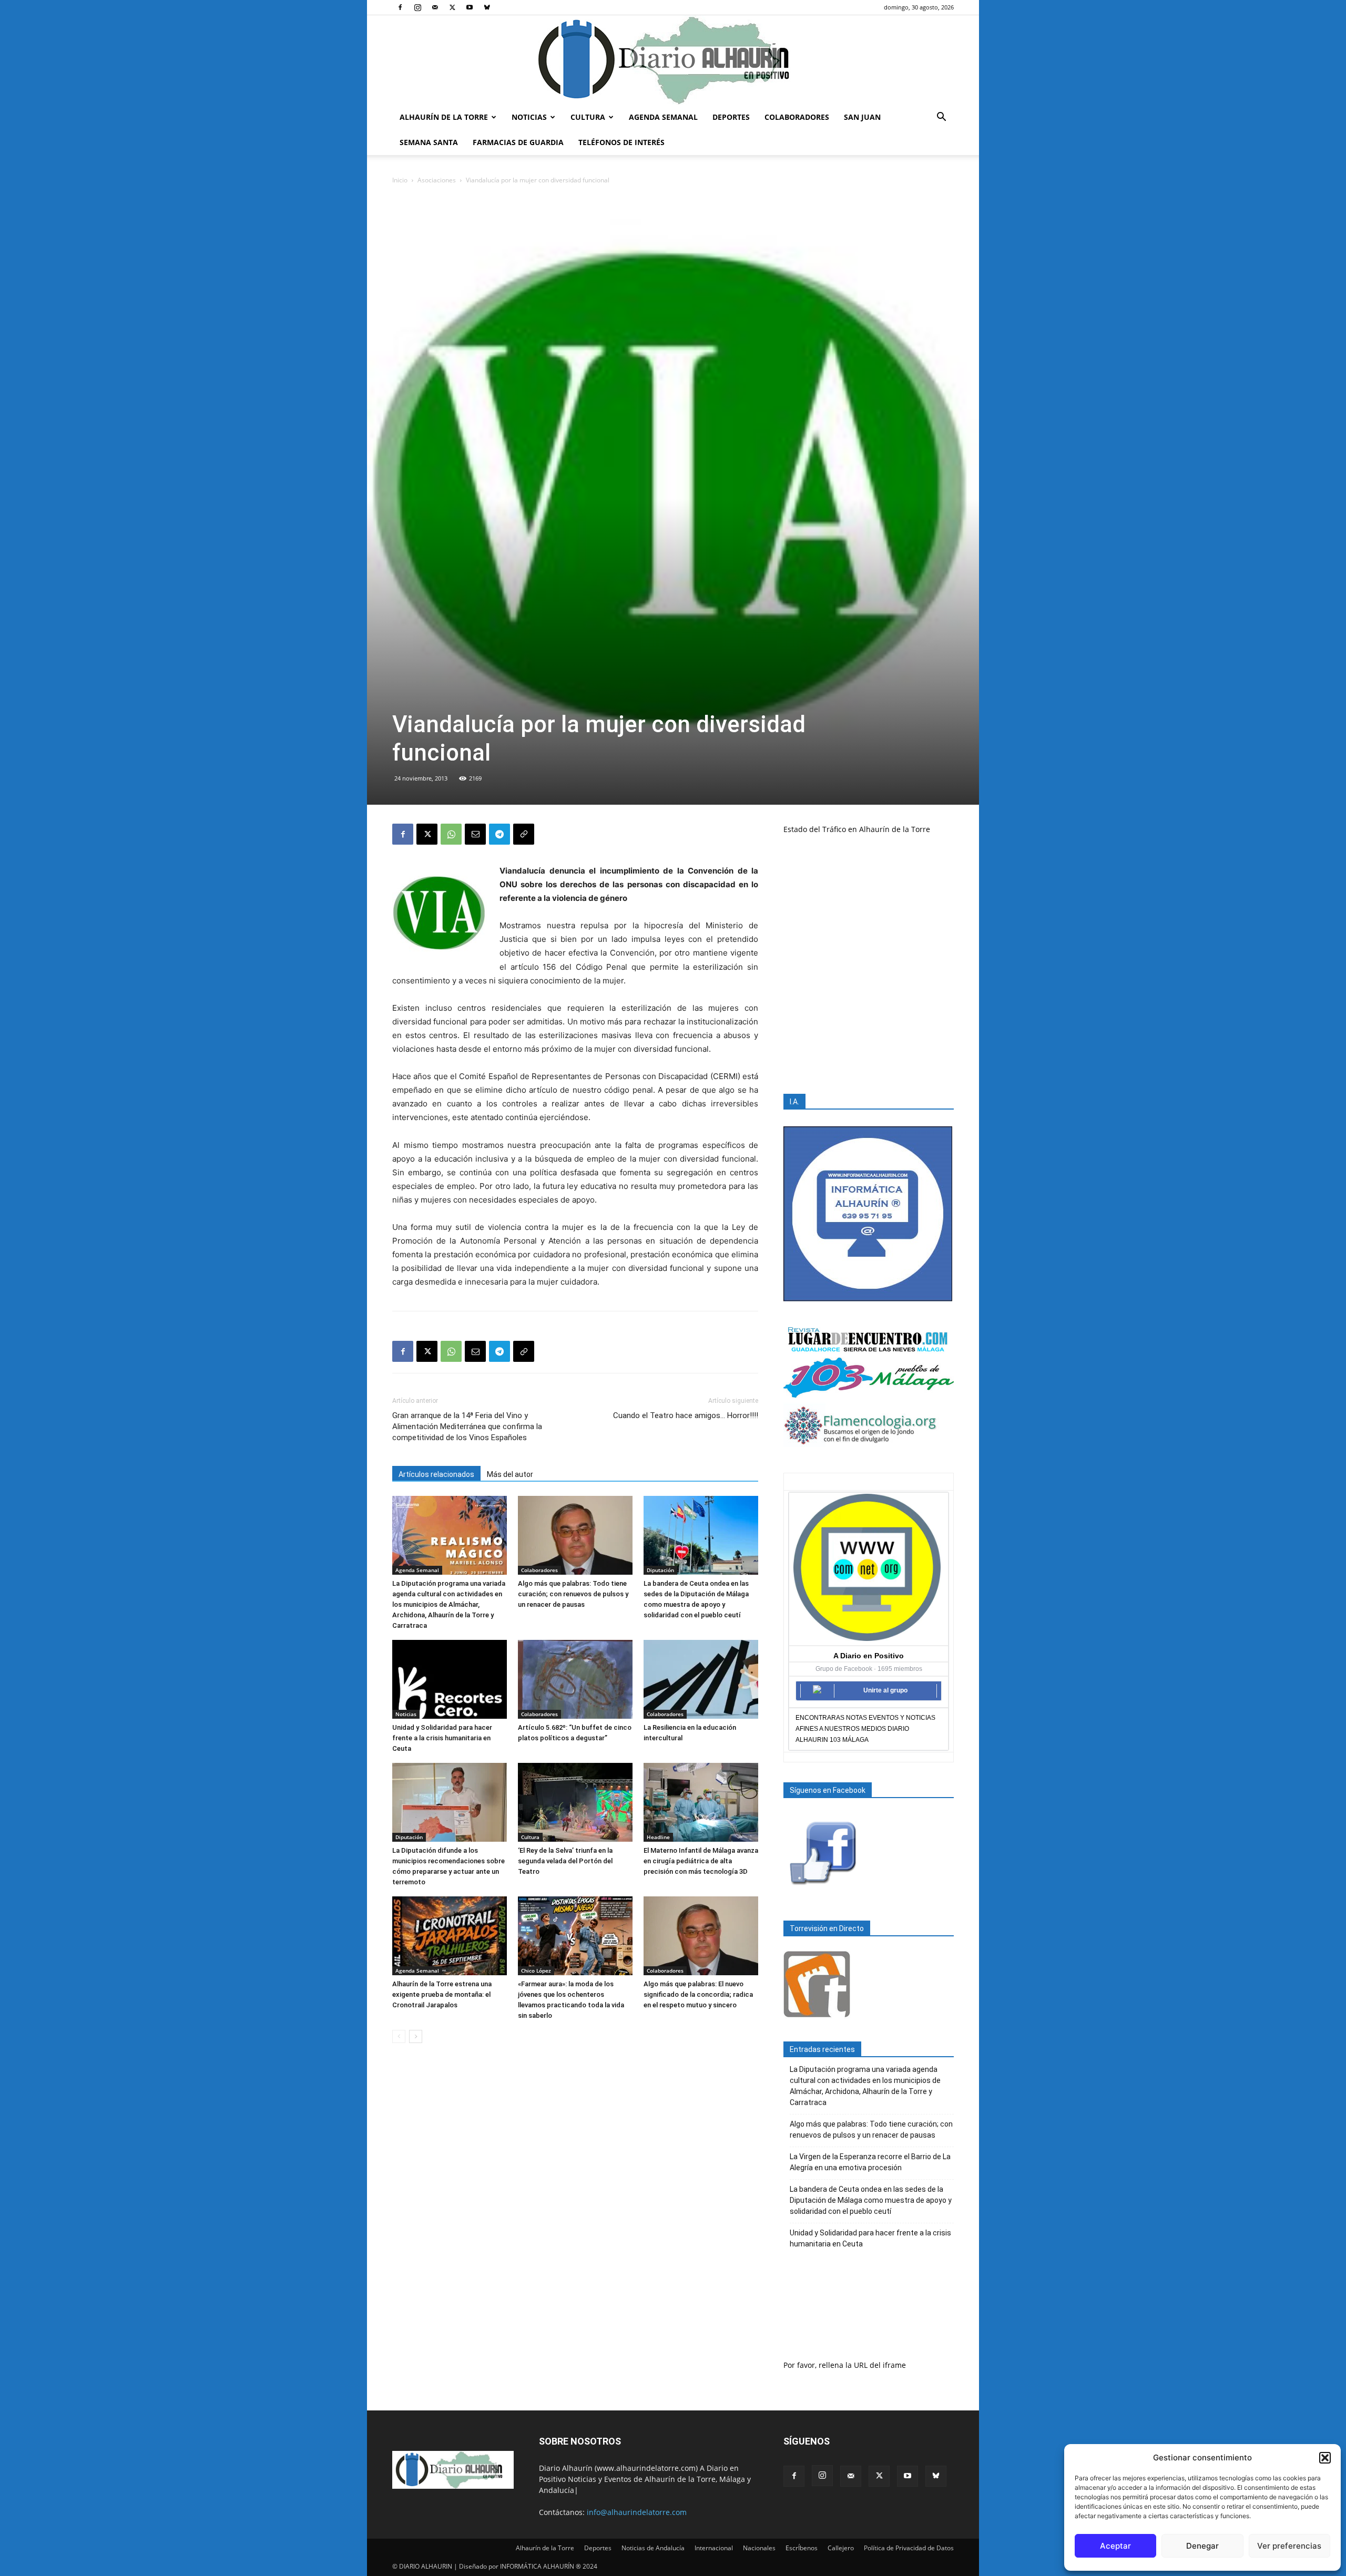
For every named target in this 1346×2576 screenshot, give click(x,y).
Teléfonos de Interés (621, 142)
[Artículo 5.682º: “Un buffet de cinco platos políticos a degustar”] (575, 1679)
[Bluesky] (487, 7)
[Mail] (435, 7)
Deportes (731, 117)
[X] (452, 7)
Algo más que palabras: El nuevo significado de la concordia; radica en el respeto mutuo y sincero (698, 1994)
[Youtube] (470, 7)
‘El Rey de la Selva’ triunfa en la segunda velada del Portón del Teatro (565, 1861)
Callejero (841, 2548)
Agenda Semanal (663, 117)
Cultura (588, 117)
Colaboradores (797, 117)
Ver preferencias (1289, 2546)
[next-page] (416, 2036)
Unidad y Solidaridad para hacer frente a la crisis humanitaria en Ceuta (442, 1738)
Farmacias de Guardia (518, 142)
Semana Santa (429, 142)
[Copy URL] (524, 834)
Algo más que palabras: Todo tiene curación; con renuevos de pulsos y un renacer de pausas (573, 1594)
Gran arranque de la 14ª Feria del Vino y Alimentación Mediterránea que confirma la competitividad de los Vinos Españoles (467, 1426)
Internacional (714, 2548)
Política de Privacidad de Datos (909, 2548)
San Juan (862, 117)
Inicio (400, 180)
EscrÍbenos (802, 2548)
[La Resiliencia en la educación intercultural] (701, 1679)
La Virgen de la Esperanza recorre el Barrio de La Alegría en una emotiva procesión (870, 2162)
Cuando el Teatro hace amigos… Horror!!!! (686, 1415)
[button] (1325, 2458)
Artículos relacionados (436, 1474)
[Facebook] (400, 7)
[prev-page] (399, 2036)
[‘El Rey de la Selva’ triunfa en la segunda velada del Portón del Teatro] (575, 1802)
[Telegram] (499, 834)
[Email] (475, 834)
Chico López (536, 1971)
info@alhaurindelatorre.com (637, 2512)
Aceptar (1115, 2546)
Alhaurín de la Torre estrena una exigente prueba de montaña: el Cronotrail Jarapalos (442, 1994)
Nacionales (759, 2548)
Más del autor (510, 1474)
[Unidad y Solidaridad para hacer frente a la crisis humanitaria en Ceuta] (450, 1679)
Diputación (660, 1570)
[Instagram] (417, 7)
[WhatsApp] (451, 834)
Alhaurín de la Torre (444, 117)
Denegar (1202, 2546)
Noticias (529, 117)
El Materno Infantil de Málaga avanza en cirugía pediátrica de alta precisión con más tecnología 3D (701, 1861)
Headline (658, 1837)
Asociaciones (437, 180)
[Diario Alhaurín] (673, 60)
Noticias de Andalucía (653, 2548)
